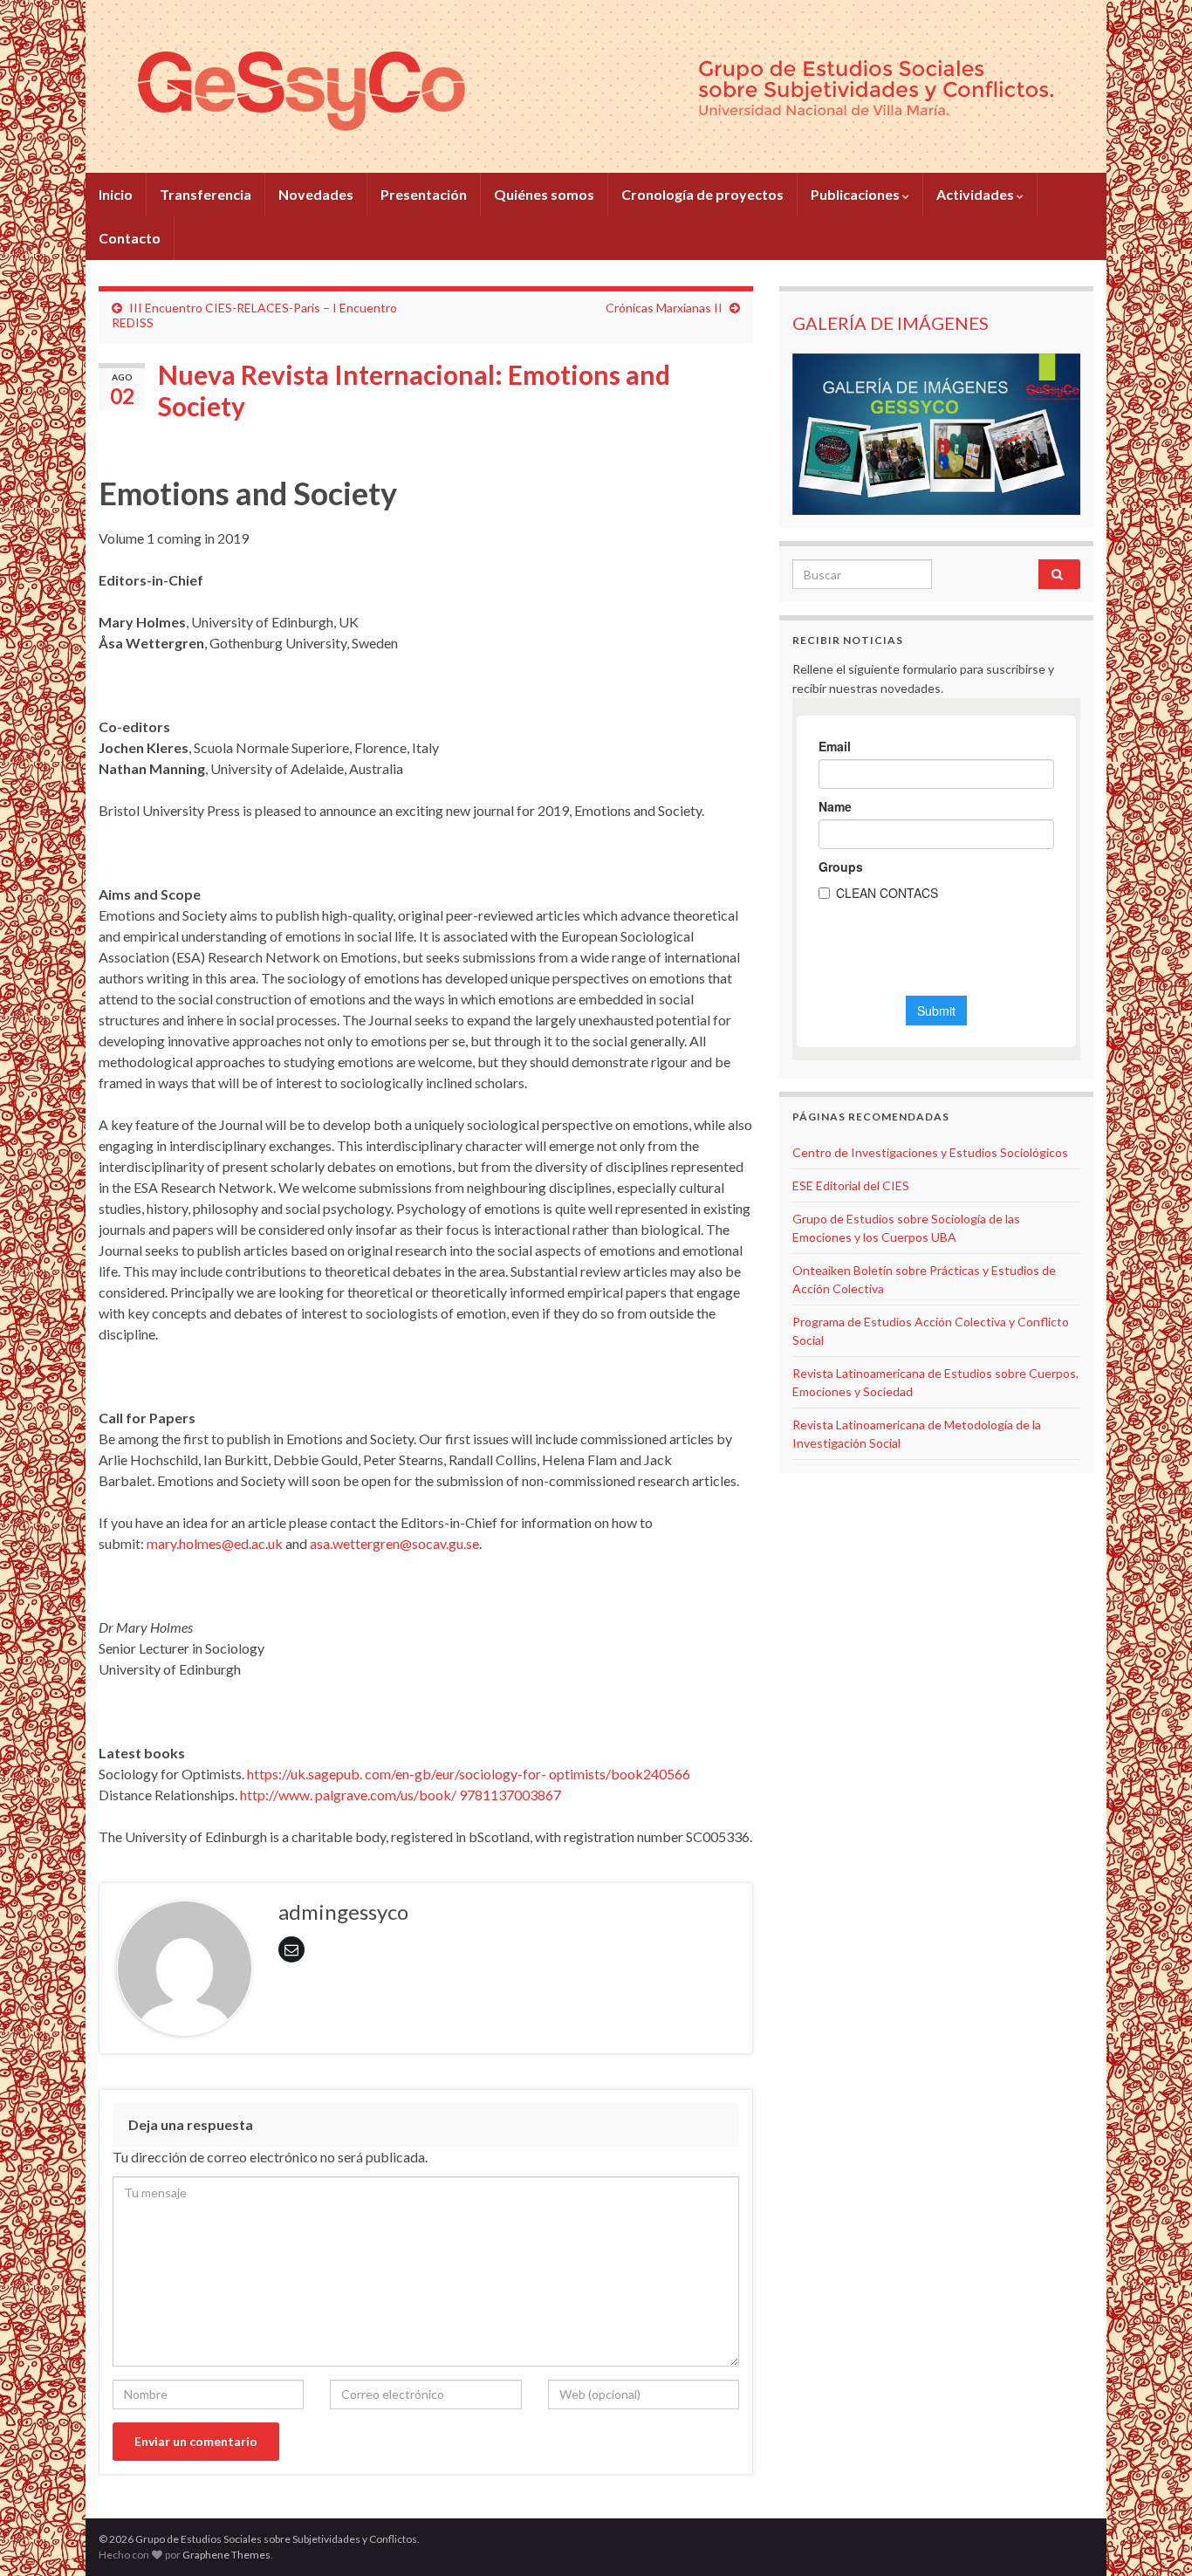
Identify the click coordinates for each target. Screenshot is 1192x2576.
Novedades (316, 194)
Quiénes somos (544, 194)
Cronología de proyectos (702, 194)
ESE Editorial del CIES (851, 1185)
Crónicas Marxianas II (664, 308)
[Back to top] (1153, 2537)
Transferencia (206, 194)
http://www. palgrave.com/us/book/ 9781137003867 (401, 1795)
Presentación (424, 194)
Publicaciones (856, 194)
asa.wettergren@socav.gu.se (394, 1543)
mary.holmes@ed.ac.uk (215, 1543)
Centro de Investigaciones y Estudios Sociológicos (930, 1152)
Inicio (116, 194)
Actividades (976, 194)
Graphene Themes (226, 2555)
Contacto (130, 238)
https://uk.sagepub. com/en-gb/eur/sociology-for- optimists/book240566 (469, 1774)
